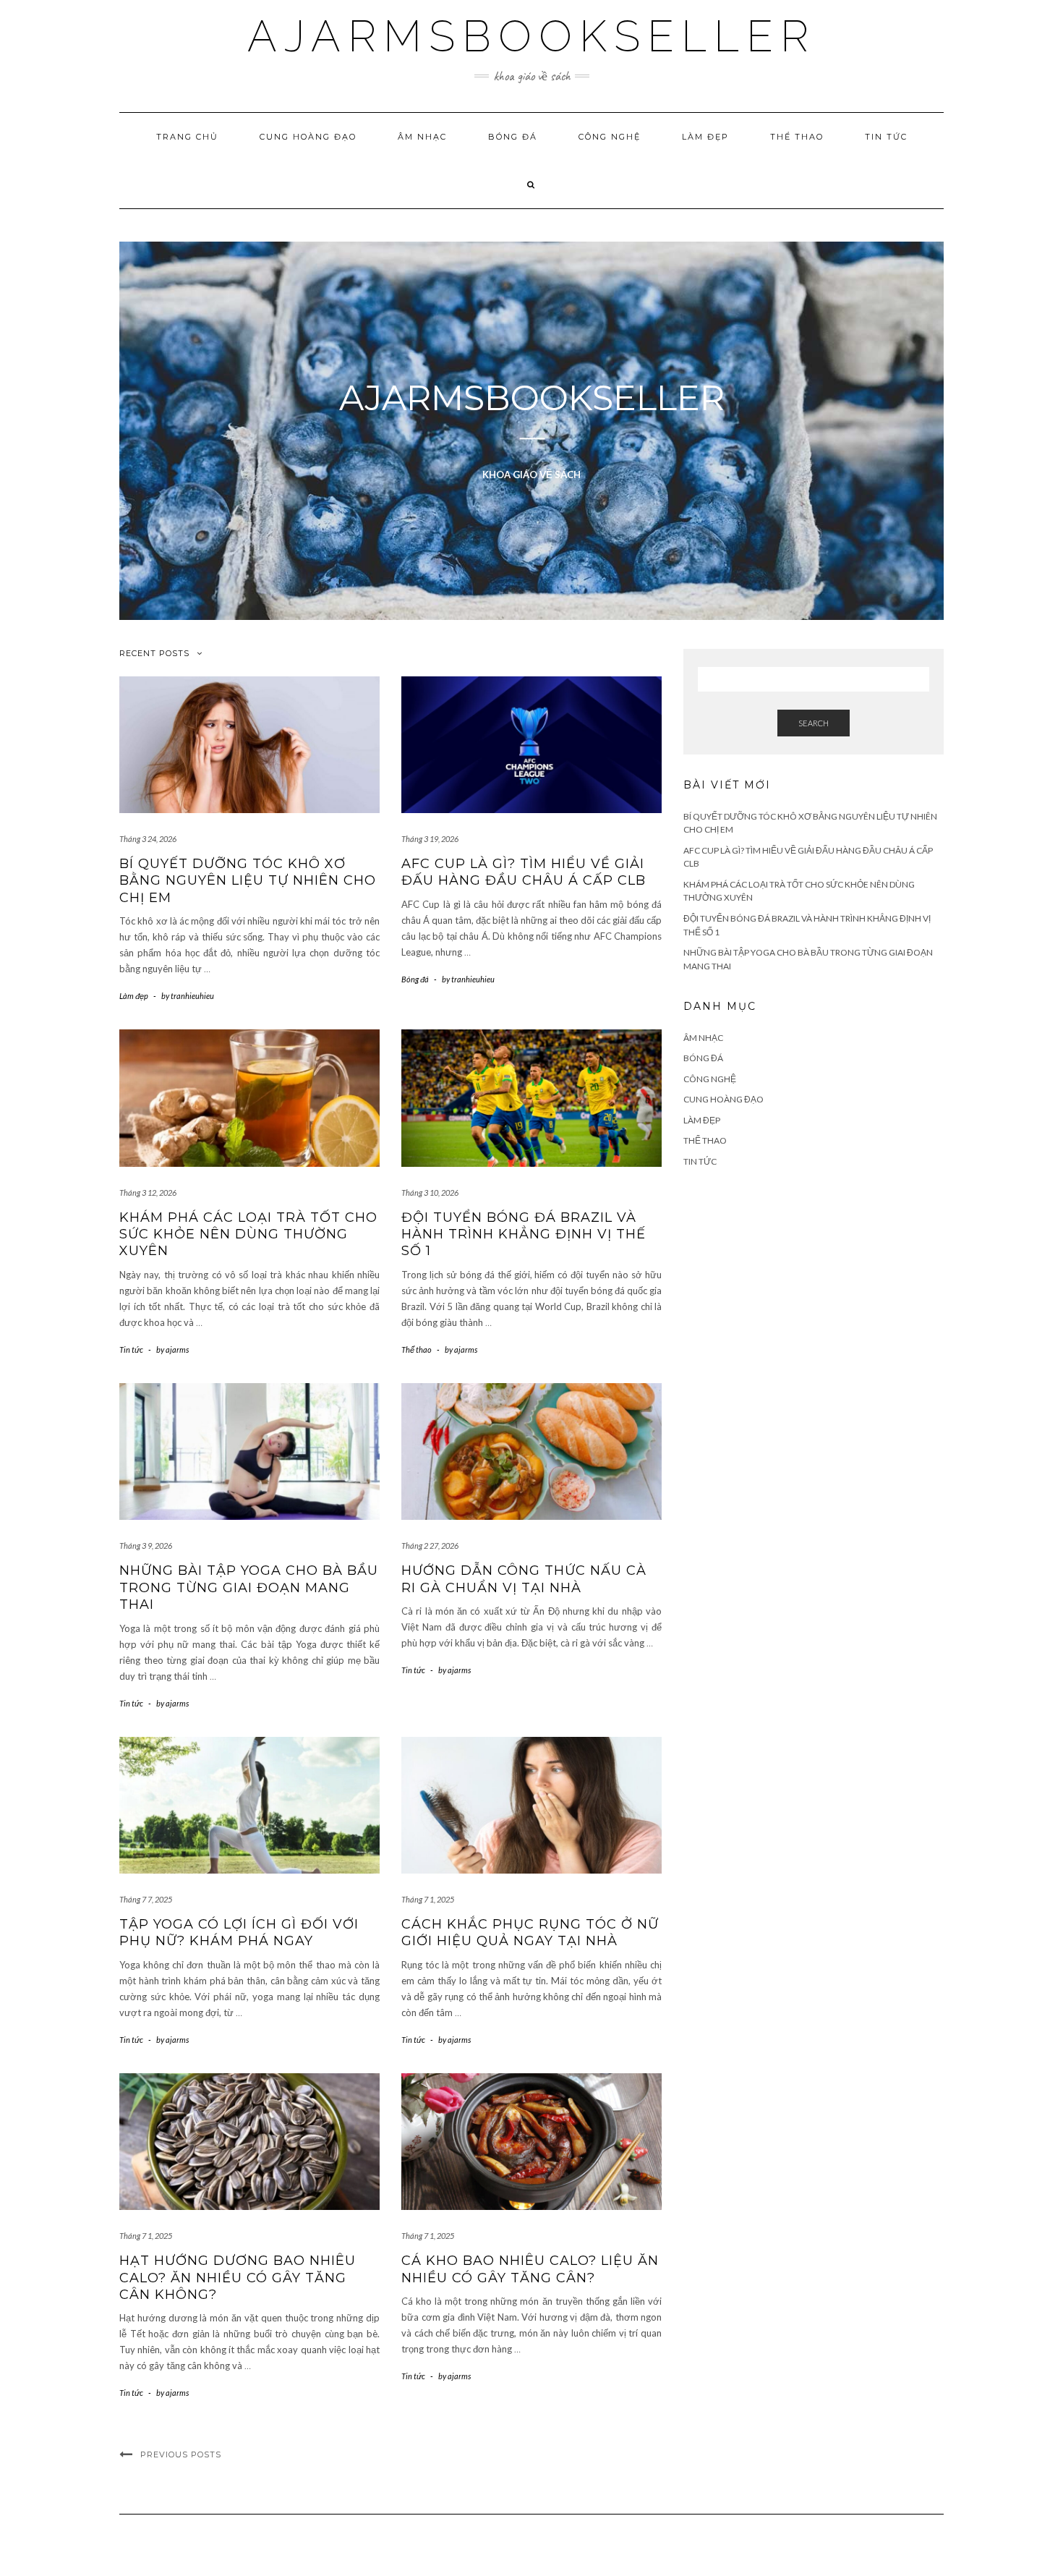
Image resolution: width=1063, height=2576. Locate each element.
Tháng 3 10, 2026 (430, 1193)
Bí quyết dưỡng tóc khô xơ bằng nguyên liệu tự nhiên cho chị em (248, 881)
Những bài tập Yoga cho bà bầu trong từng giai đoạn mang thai (249, 1587)
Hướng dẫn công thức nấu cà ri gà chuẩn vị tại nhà (524, 1579)
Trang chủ (187, 137)
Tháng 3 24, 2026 (148, 839)
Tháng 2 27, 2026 (430, 1546)
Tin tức (886, 137)
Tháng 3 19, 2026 (430, 839)
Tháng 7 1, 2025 (428, 1899)
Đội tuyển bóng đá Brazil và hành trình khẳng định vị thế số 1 (524, 1234)
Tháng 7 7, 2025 (146, 1899)
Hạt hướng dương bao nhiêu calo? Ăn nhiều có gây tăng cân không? (238, 2278)
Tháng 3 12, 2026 (148, 1193)
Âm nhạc (422, 137)
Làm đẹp (705, 137)
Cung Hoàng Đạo (308, 137)
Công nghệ (610, 137)
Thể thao (797, 137)
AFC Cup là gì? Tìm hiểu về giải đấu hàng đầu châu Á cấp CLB (524, 872)
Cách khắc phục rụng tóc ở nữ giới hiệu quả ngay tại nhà (530, 1933)
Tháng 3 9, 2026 (146, 1546)
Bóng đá (513, 137)
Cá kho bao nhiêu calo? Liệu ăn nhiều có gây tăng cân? (530, 2269)
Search (814, 723)
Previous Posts (181, 2454)
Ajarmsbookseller (531, 36)
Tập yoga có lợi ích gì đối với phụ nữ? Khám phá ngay (239, 1933)
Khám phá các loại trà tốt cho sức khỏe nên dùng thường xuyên (248, 1234)
